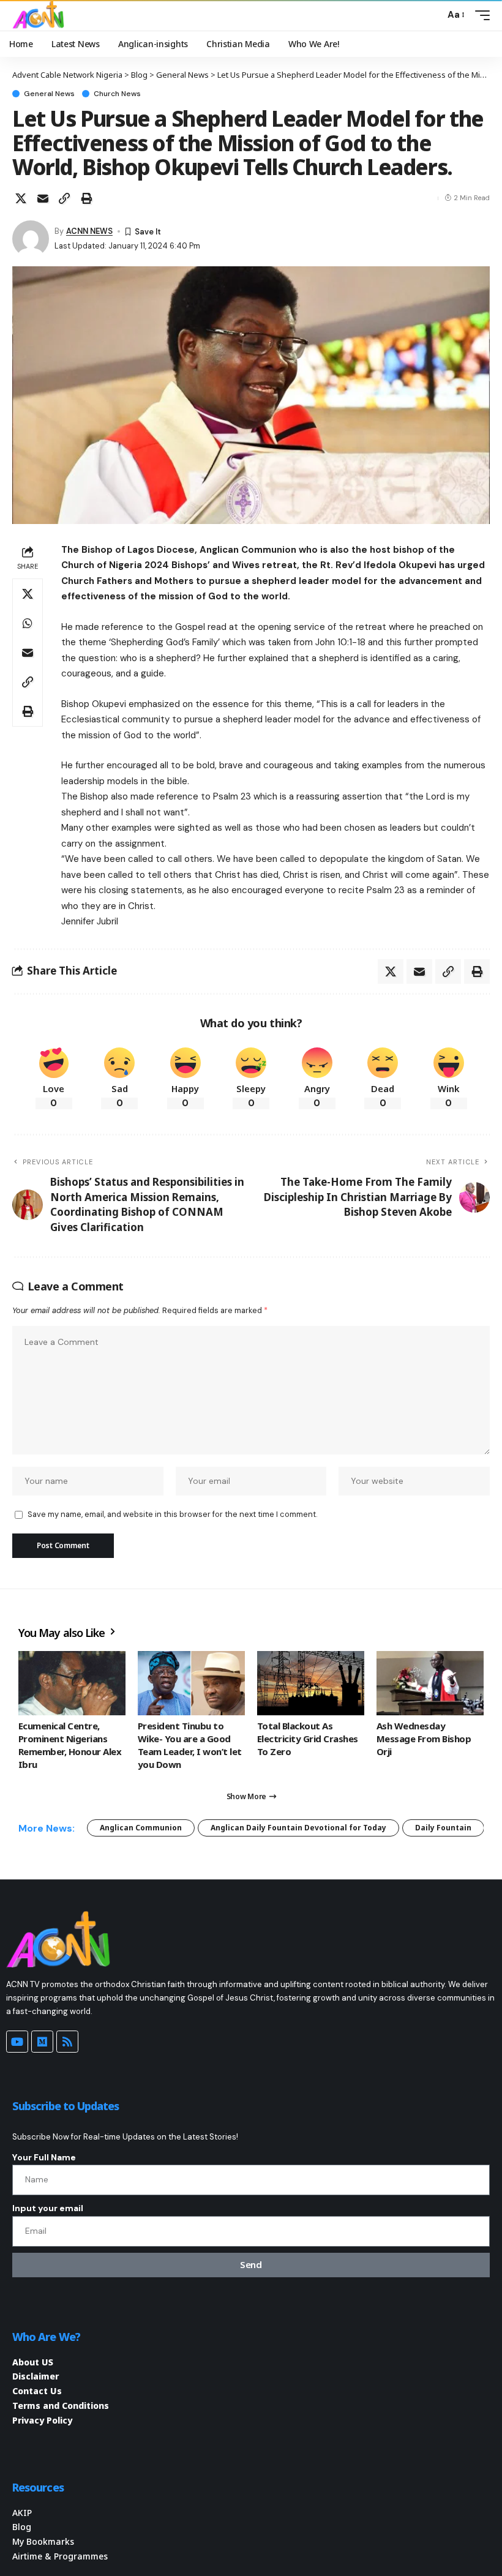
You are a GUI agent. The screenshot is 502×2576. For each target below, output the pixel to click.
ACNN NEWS (89, 231)
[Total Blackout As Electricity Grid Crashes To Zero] (311, 1683)
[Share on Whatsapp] (28, 623)
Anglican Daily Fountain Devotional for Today (298, 1828)
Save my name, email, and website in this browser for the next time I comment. (172, 1514)
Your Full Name (44, 2157)
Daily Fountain (443, 1828)
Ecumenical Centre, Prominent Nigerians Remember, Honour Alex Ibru (70, 1745)
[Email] (43, 198)
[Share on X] (21, 198)
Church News (117, 94)
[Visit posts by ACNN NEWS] (31, 239)
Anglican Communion (141, 1828)
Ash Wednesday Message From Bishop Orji (424, 1739)
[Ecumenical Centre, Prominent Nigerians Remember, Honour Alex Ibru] (72, 1683)
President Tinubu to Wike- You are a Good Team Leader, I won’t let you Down (190, 1745)
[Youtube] (17, 2042)
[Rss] (67, 2042)
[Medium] (42, 2042)
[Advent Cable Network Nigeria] (40, 15)
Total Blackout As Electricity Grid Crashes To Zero (308, 1739)
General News (49, 94)
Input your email (48, 2208)
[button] (432, 15)
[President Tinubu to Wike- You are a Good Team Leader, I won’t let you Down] (191, 1683)
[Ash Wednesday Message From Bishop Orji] (430, 1683)
